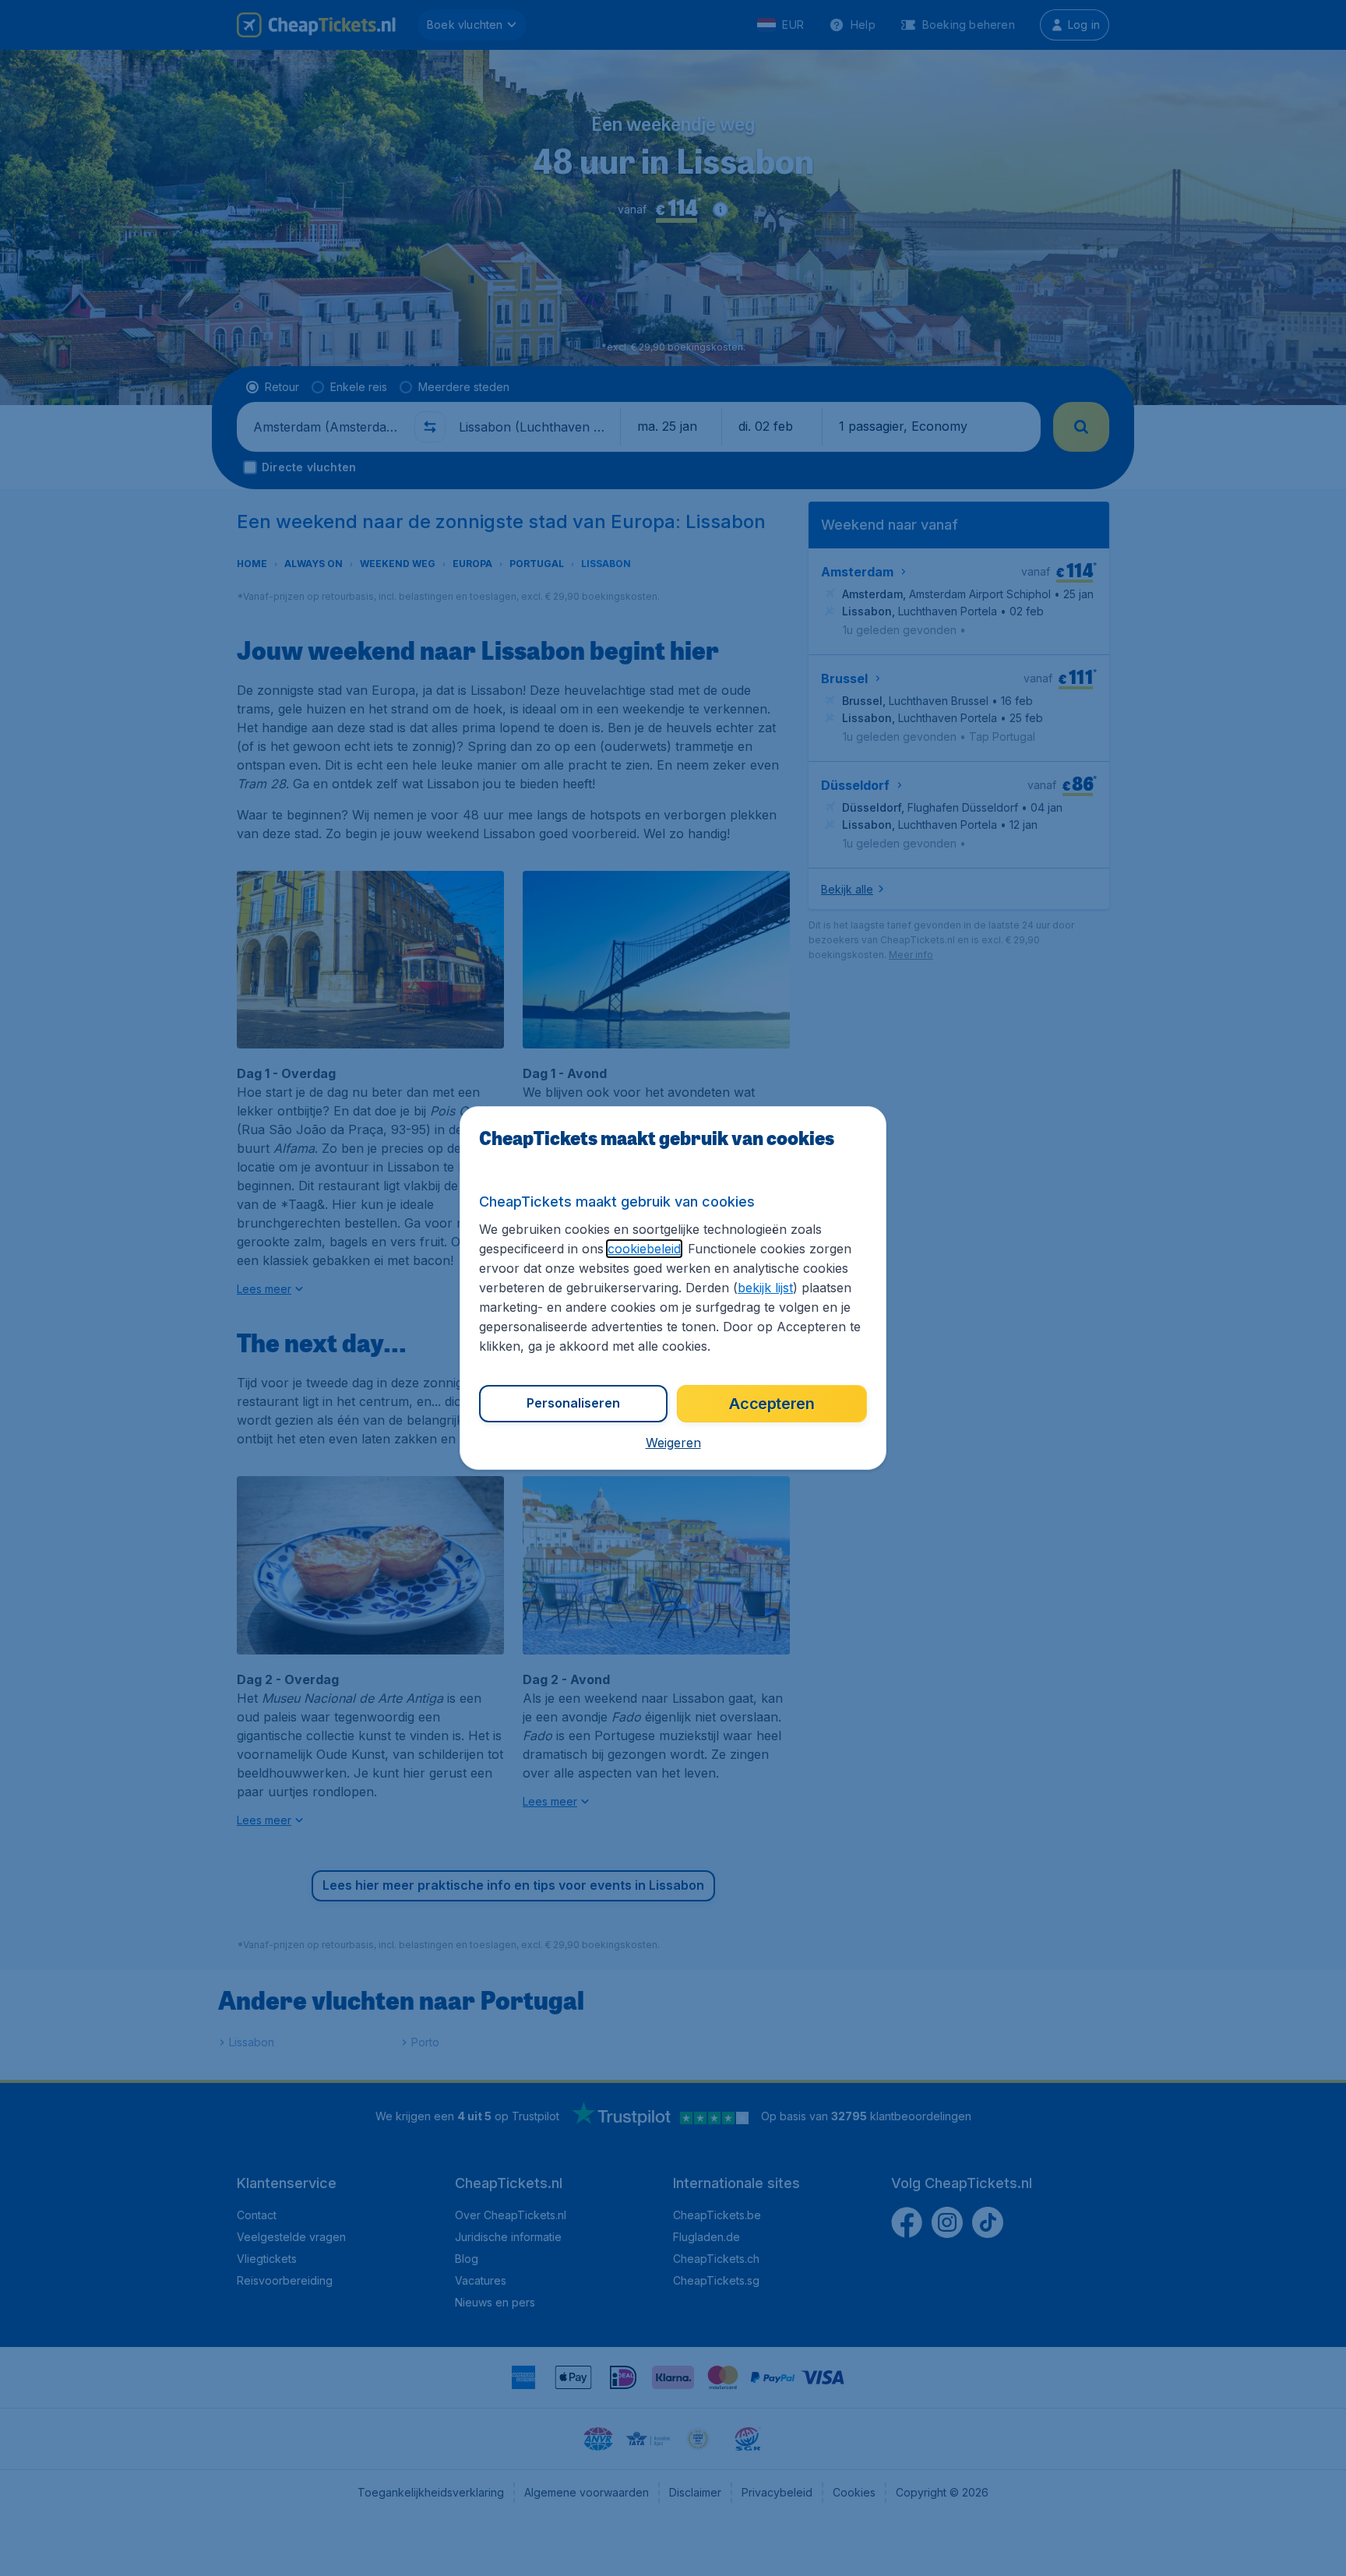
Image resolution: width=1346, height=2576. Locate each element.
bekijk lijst (765, 1288)
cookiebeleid (644, 1249)
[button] (673, 1443)
